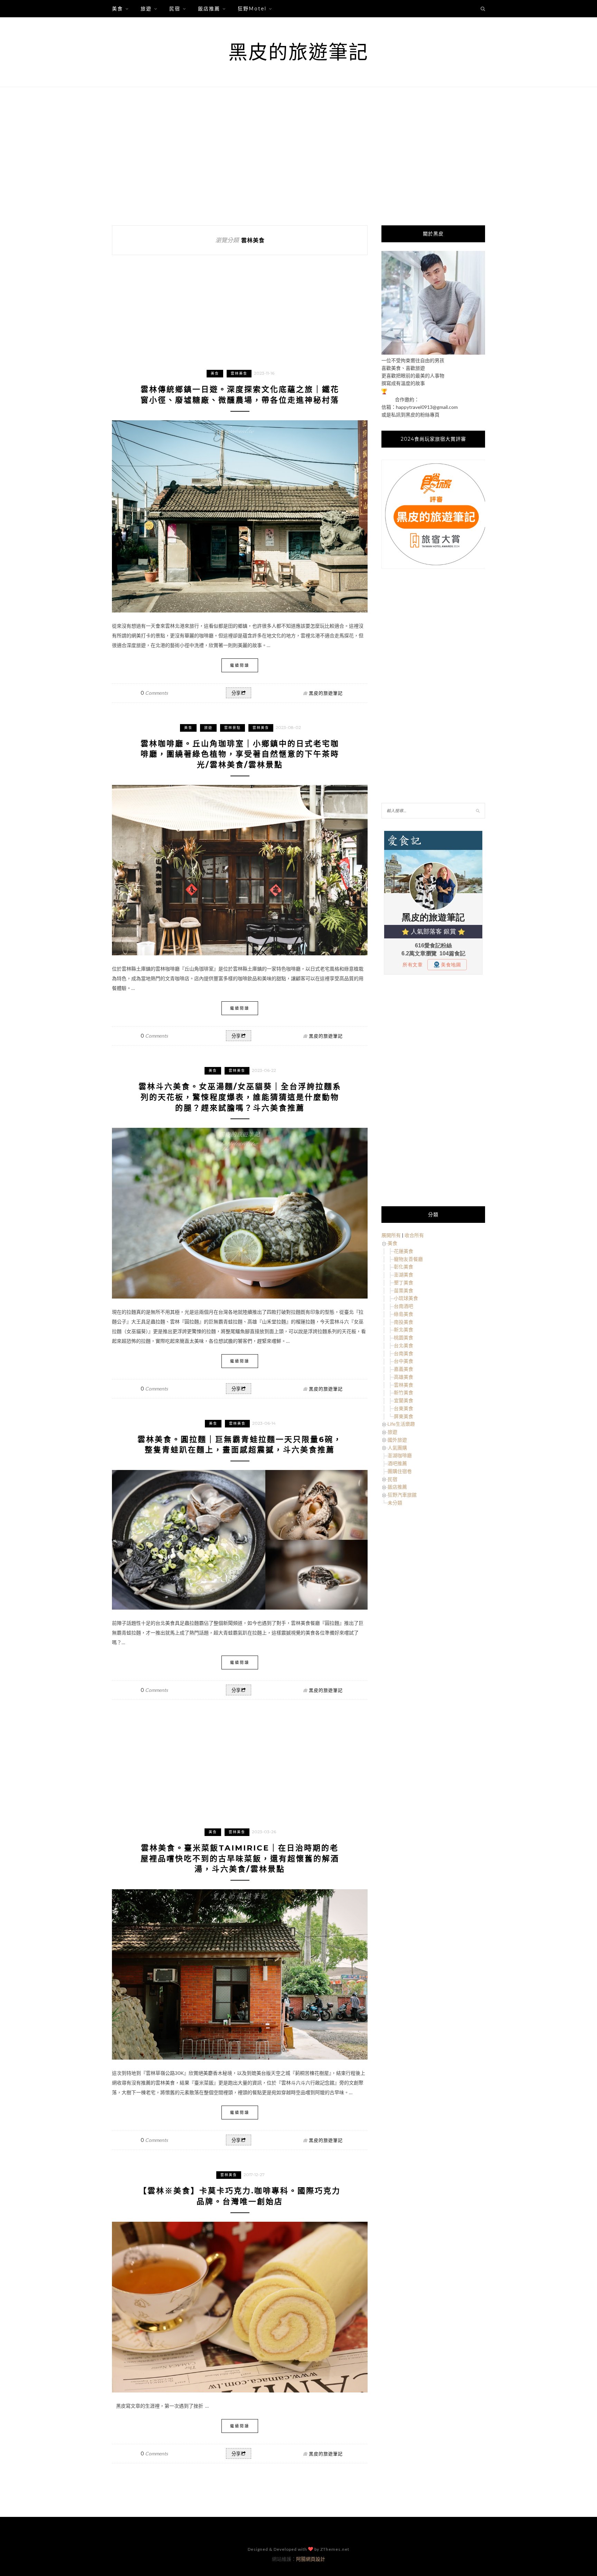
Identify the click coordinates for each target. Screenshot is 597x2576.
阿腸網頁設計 (311, 2559)
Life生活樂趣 (401, 1424)
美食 (117, 9)
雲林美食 (239, 373)
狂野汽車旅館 (402, 1495)
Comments (154, 693)
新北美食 (404, 1329)
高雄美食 (404, 1377)
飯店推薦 (209, 9)
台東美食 (404, 1408)
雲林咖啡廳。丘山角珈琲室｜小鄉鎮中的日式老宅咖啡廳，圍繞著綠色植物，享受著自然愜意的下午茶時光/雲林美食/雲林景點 (240, 754)
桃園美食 (404, 1337)
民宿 (175, 9)
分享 (236, 693)
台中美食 (404, 1361)
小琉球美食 (406, 1298)
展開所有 (391, 1235)
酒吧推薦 (397, 1463)
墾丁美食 (404, 1282)
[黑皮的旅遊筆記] (433, 353)
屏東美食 (404, 1416)
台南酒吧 (404, 1306)
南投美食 (404, 1322)
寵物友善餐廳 (408, 1259)
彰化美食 (404, 1267)
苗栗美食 (404, 1290)
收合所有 (414, 1235)
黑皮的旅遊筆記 (298, 52)
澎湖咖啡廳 (400, 1455)
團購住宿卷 (400, 1471)
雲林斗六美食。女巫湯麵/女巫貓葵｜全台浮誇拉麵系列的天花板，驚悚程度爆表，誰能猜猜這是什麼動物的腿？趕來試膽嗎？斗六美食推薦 (240, 1097)
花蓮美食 (404, 1251)
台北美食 (404, 1345)
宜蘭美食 (404, 1400)
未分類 (395, 1503)
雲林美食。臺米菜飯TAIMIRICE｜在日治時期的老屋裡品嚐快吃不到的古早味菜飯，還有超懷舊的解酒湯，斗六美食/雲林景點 (240, 1859)
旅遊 (146, 9)
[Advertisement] (298, 156)
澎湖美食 (404, 1275)
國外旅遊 (397, 1440)
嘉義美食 (404, 1369)
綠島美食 (404, 1314)
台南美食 (404, 1353)
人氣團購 (397, 1448)
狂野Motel (252, 9)
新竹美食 (404, 1392)
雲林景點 (233, 728)
